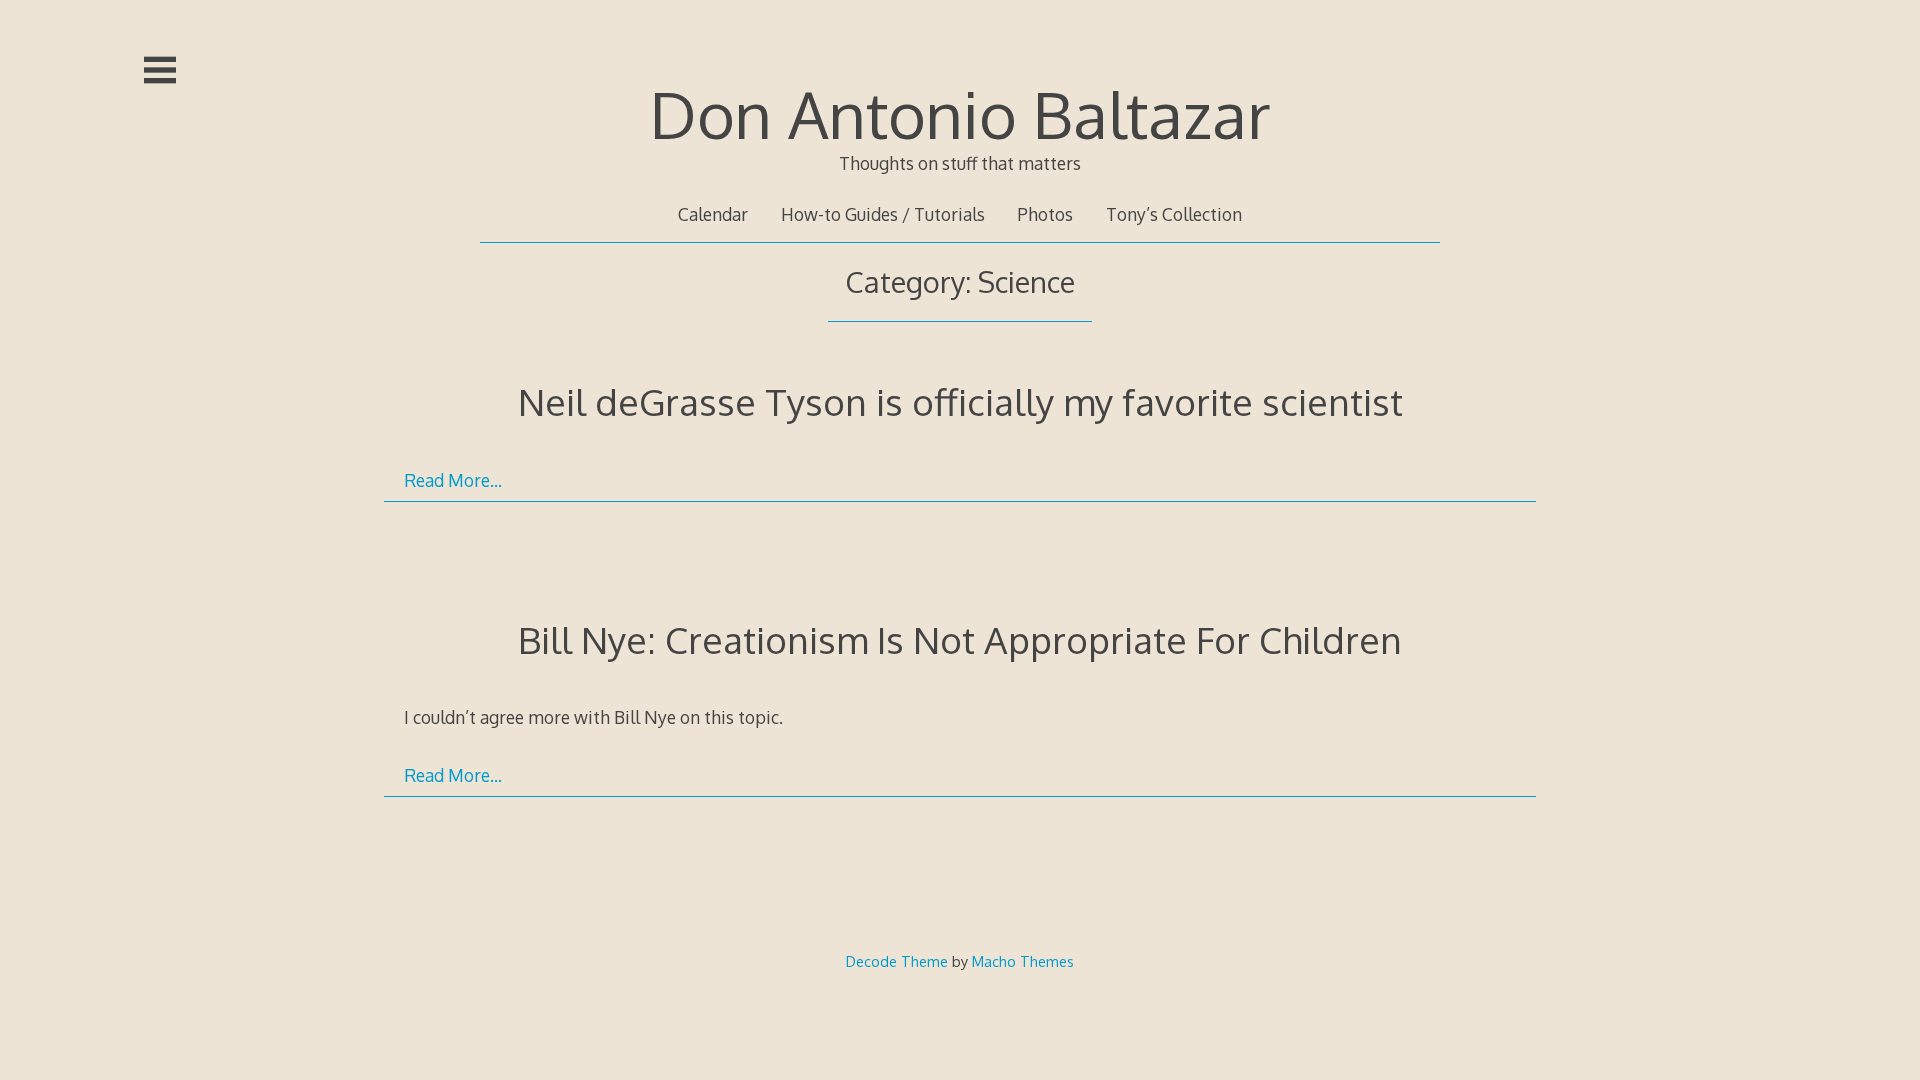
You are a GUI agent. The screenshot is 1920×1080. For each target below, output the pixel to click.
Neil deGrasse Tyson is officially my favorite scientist (960, 401)
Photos (1045, 214)
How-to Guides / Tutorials (883, 214)
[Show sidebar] (160, 70)
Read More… (453, 480)
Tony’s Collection (1174, 214)
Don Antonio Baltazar (960, 113)
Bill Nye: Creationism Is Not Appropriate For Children (960, 639)
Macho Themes (1023, 961)
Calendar (713, 214)
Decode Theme (897, 961)
